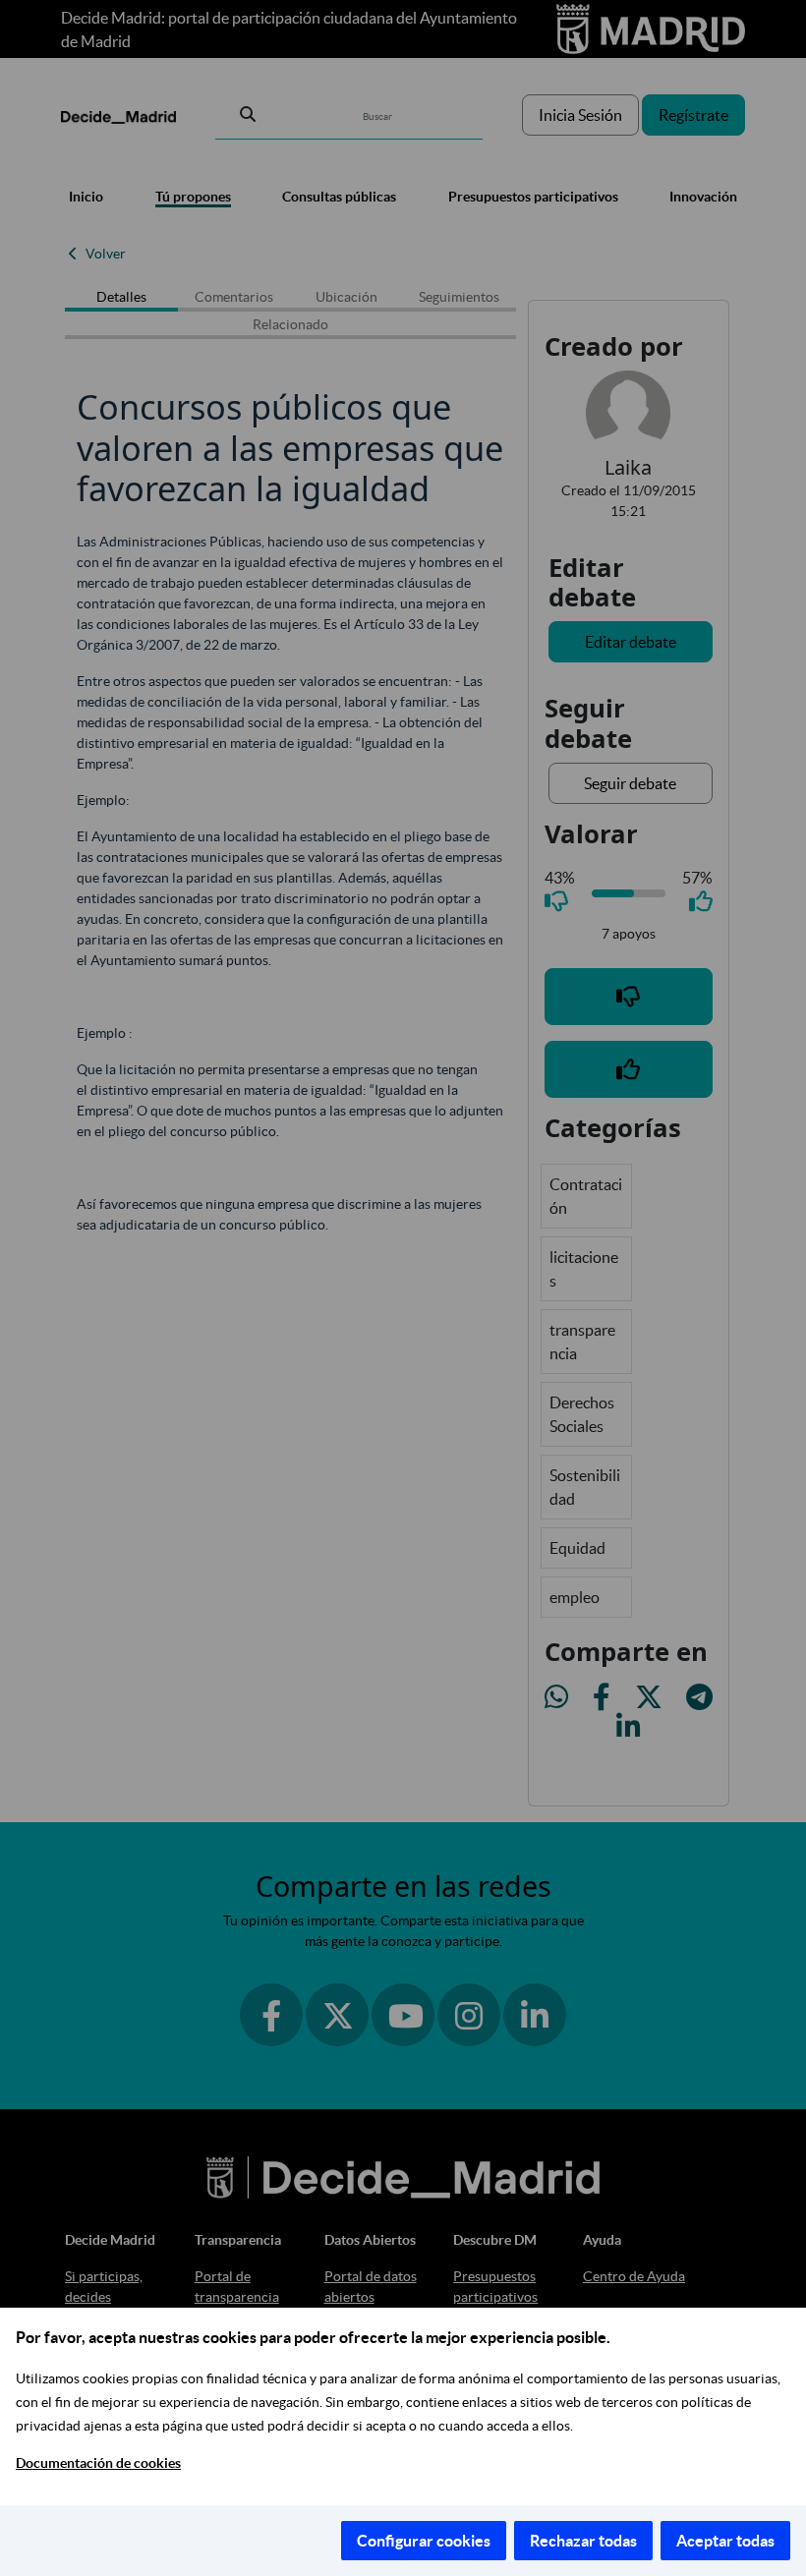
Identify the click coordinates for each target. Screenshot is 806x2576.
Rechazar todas (583, 2541)
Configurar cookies (424, 2541)
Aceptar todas (725, 2541)
